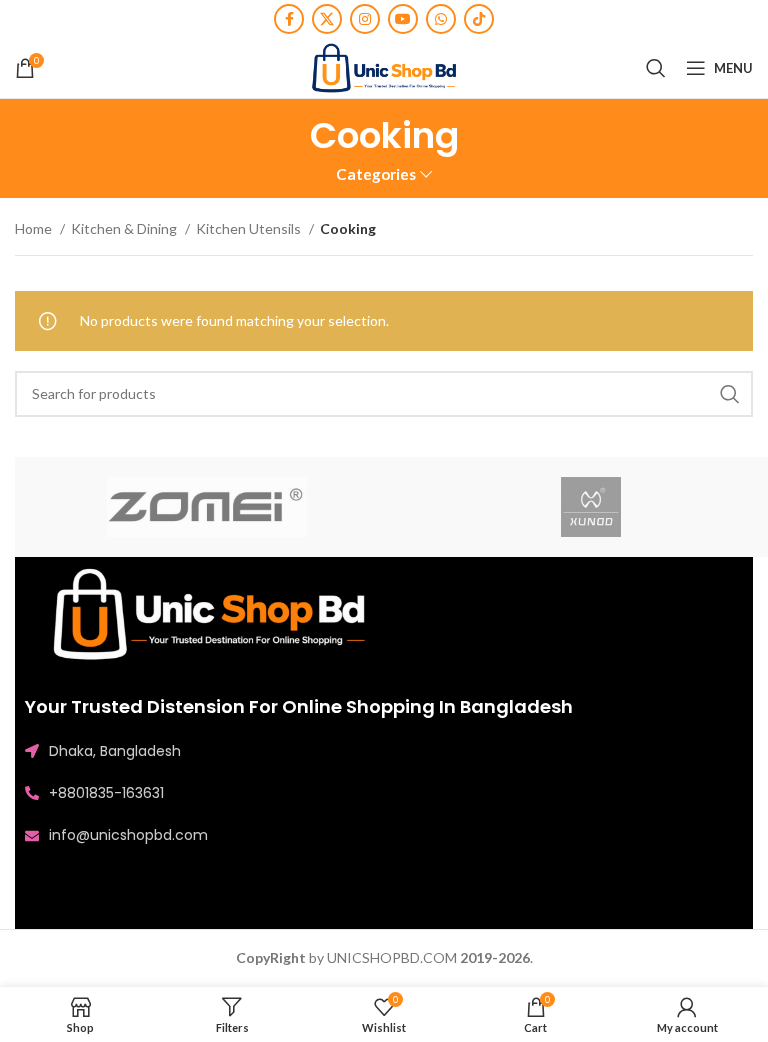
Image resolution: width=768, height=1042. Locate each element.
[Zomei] (207, 507)
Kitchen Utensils (250, 228)
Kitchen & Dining (125, 228)
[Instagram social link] (365, 19)
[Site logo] (384, 66)
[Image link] (215, 613)
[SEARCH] (730, 394)
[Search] (656, 68)
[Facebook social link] (289, 19)
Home (35, 228)
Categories (376, 174)
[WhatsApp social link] (441, 19)
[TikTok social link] (479, 19)
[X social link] (327, 19)
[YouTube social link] (403, 19)
